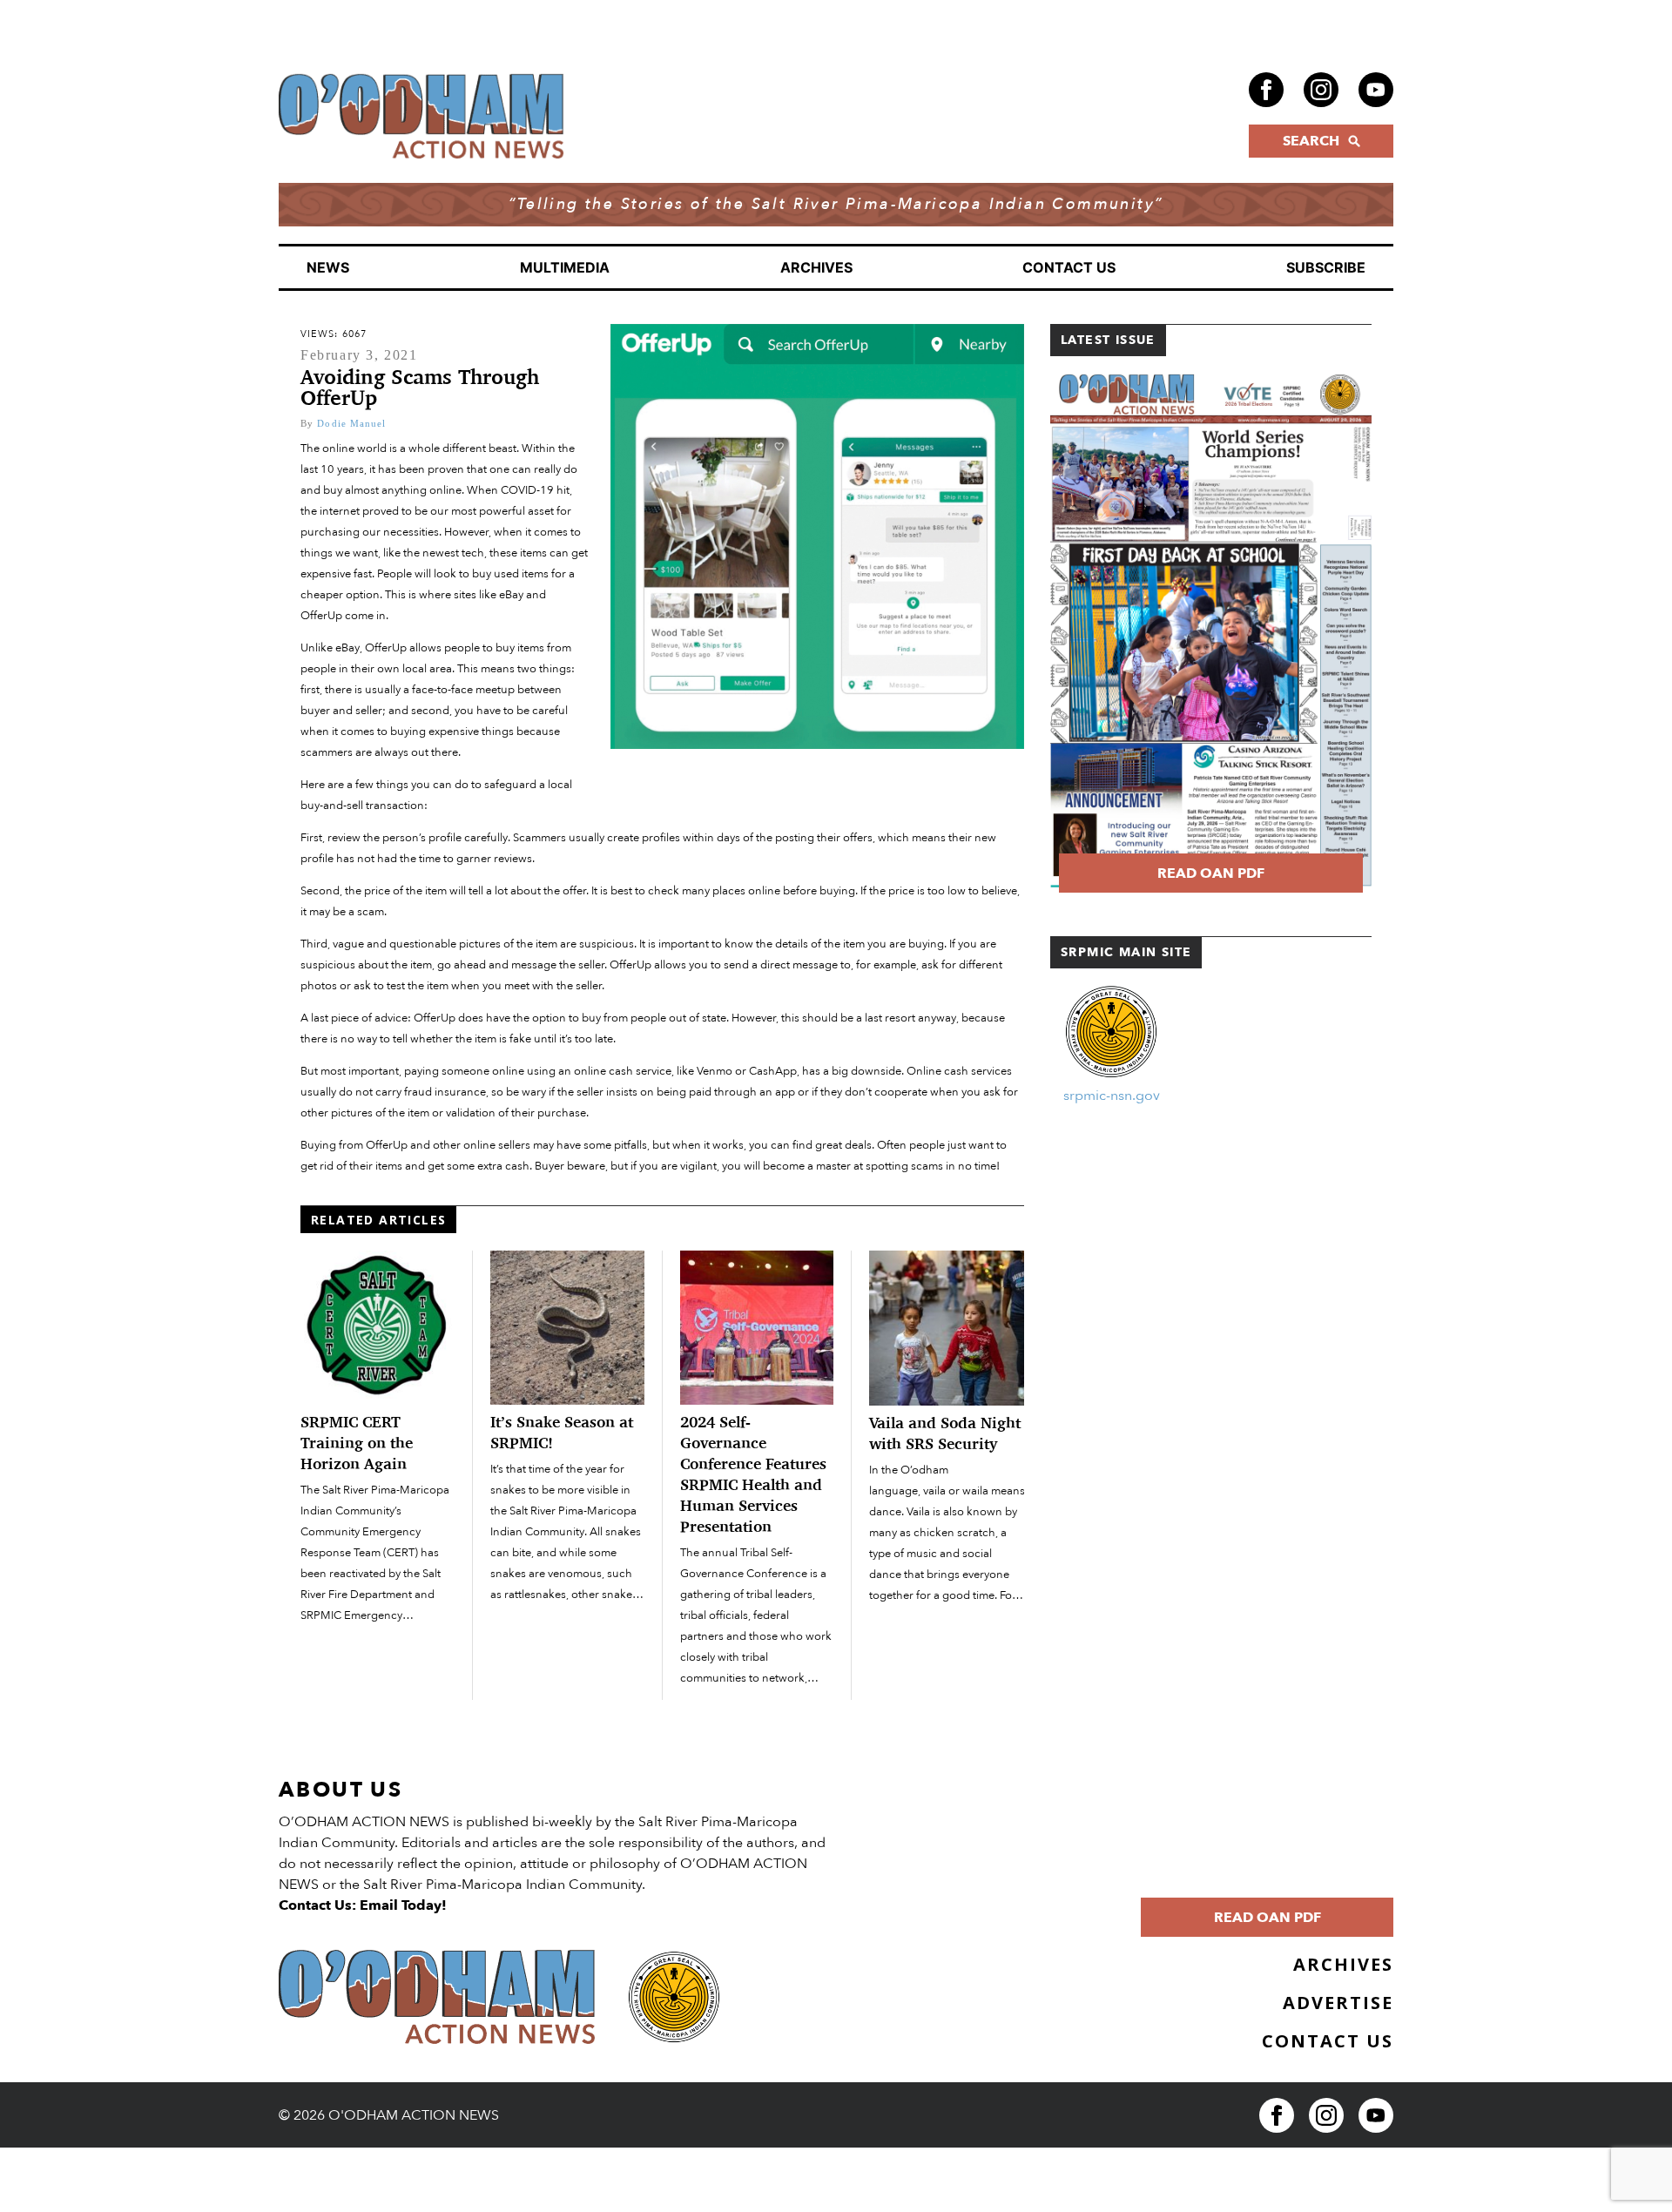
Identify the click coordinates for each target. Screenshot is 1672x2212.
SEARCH (1311, 141)
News (328, 267)
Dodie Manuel (351, 423)
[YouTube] (1376, 90)
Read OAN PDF (1211, 873)
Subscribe (1326, 267)
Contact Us (1069, 267)
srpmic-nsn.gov (1112, 1096)
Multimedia (565, 267)
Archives (816, 267)
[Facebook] (1266, 90)
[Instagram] (1321, 90)
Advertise (1338, 2003)
